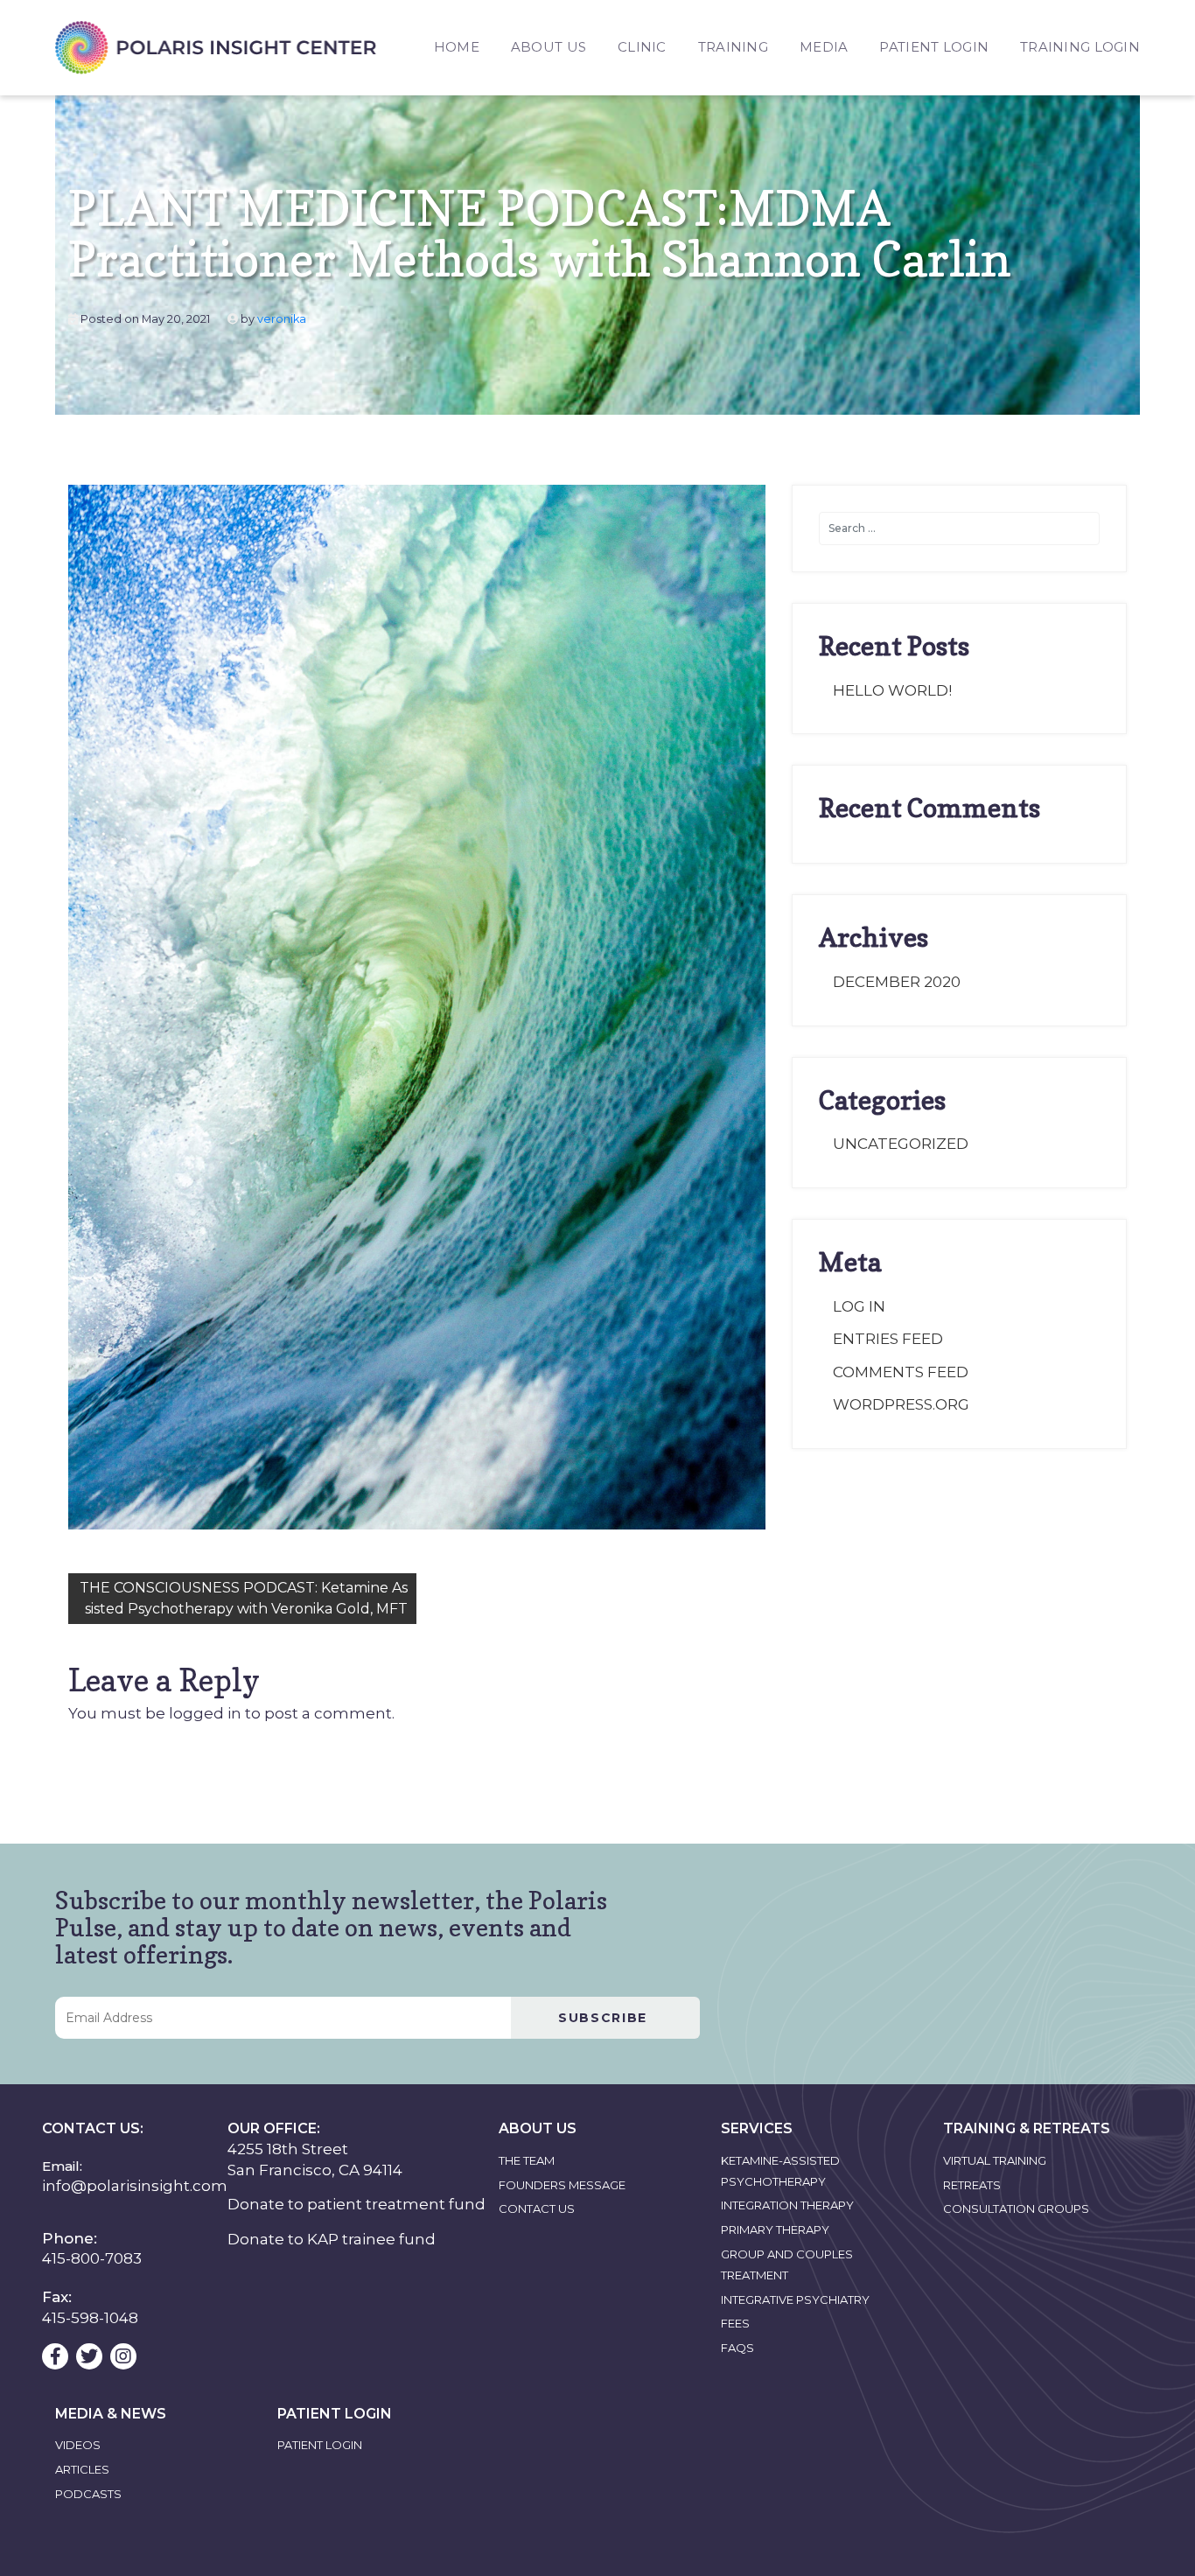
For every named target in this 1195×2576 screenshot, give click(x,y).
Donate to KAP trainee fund (332, 2239)
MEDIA (824, 47)
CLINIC (642, 47)
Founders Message (562, 2185)
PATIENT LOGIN (934, 47)
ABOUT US (549, 47)
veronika (282, 319)
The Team (527, 2160)
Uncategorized (901, 1144)
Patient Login (320, 2445)
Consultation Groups (1016, 2208)
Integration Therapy (787, 2205)
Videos (78, 2445)
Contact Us (537, 2208)
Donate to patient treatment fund (356, 2204)
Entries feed (888, 1339)
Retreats (972, 2185)
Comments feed (901, 1372)
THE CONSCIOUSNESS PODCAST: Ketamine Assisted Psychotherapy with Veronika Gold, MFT (244, 1598)
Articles (82, 2469)
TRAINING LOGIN (1080, 47)
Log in (859, 1306)
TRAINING (733, 47)
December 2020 (897, 982)
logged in (205, 1713)
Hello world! (892, 690)
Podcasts (88, 2494)
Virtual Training (995, 2160)
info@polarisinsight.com (135, 2186)
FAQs (737, 2348)
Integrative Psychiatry (795, 2299)
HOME (457, 47)
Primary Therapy (775, 2229)
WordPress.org (901, 1404)
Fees (735, 2323)
